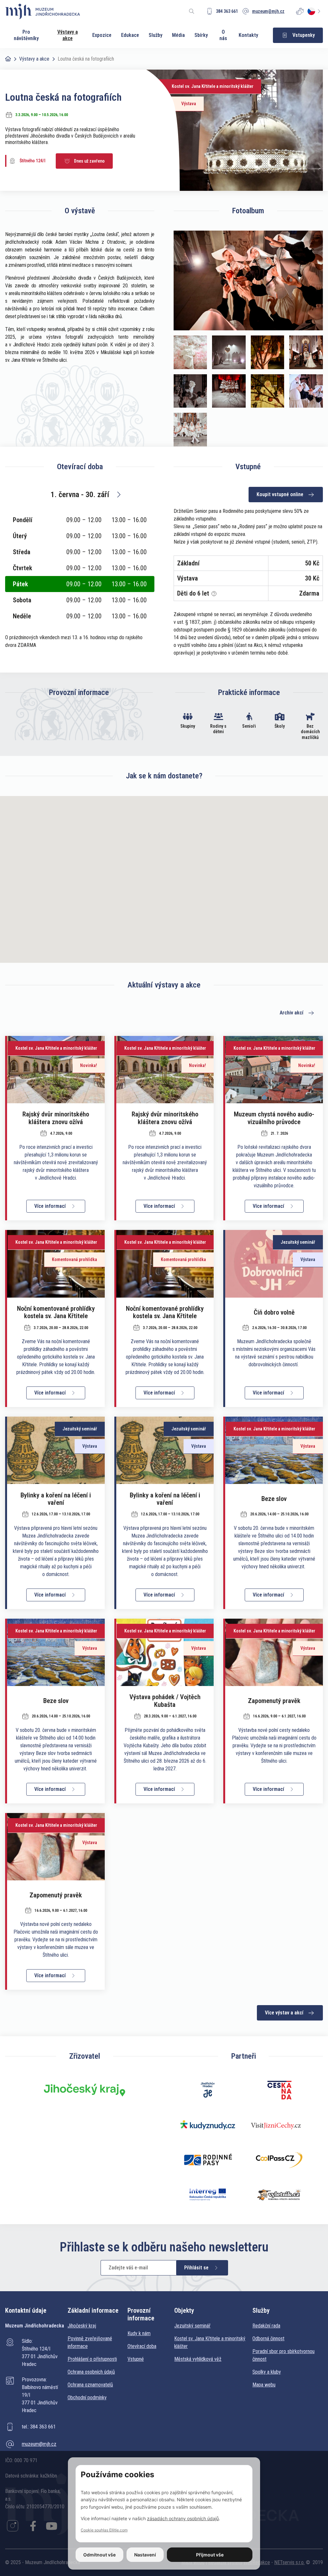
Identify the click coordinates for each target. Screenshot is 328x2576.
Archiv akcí (291, 1013)
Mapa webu (264, 2385)
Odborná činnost (268, 2339)
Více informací (50, 1206)
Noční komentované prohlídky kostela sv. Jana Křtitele (56, 1312)
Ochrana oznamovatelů (90, 2385)
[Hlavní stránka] (8, 59)
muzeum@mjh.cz (39, 2444)
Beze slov (274, 1499)
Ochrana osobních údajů (91, 2372)
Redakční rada (266, 2326)
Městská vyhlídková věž (198, 2359)
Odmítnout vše (99, 2555)
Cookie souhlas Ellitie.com (104, 2530)
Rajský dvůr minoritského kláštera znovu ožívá (56, 1118)
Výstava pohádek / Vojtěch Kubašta (165, 1701)
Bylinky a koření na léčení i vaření (56, 1499)
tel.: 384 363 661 (39, 2427)
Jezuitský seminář (192, 2326)
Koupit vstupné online (280, 494)
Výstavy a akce (34, 59)
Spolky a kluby (267, 2372)
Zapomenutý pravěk (274, 1701)
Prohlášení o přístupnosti (92, 2359)
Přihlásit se (196, 2268)
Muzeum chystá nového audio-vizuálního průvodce (274, 1118)
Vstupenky (304, 35)
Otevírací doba (142, 2346)
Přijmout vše (210, 2555)
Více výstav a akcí (284, 2013)
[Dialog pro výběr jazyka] (315, 11)
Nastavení (145, 2555)
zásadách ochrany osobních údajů (183, 2518)
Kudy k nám (139, 2333)
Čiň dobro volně (274, 1312)
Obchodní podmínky (87, 2398)
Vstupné (136, 2359)
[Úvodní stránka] (43, 11)
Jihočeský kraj (82, 2326)
